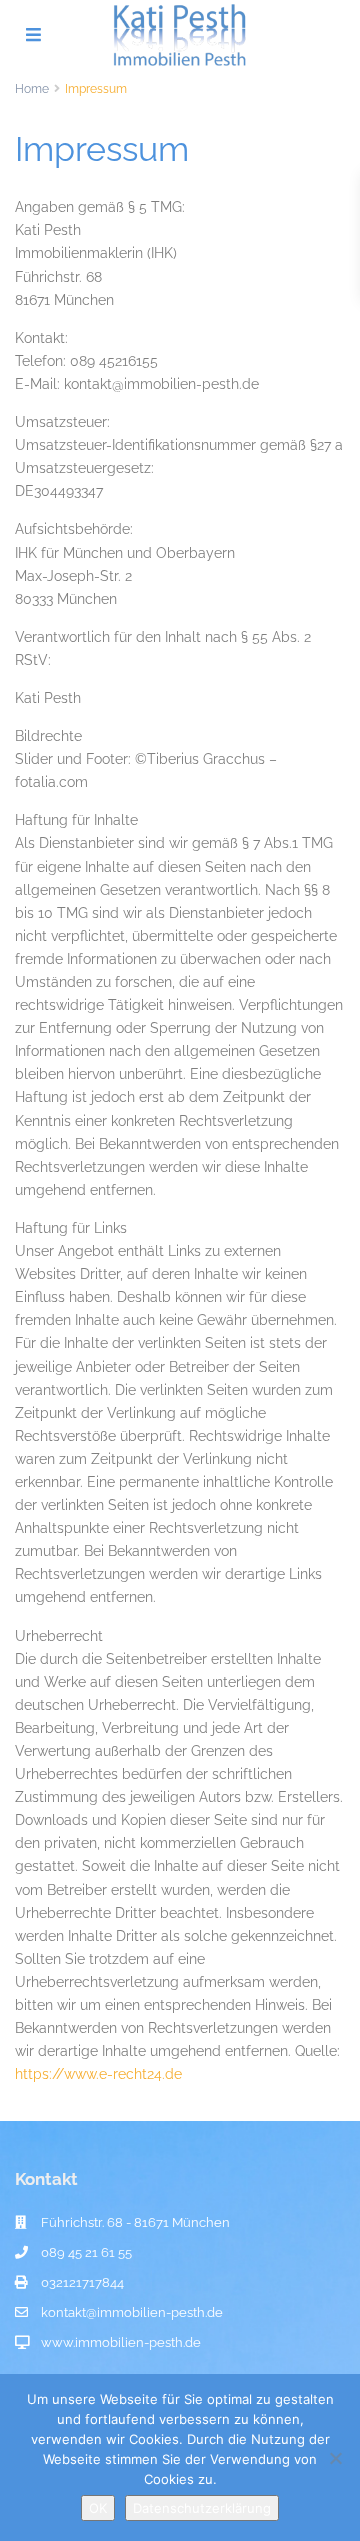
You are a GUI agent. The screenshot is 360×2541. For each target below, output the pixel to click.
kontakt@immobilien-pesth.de (132, 2312)
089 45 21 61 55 (86, 2252)
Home (32, 89)
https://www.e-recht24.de (98, 2074)
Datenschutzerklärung (202, 2508)
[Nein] (335, 2458)
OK (98, 2508)
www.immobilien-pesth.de (121, 2342)
